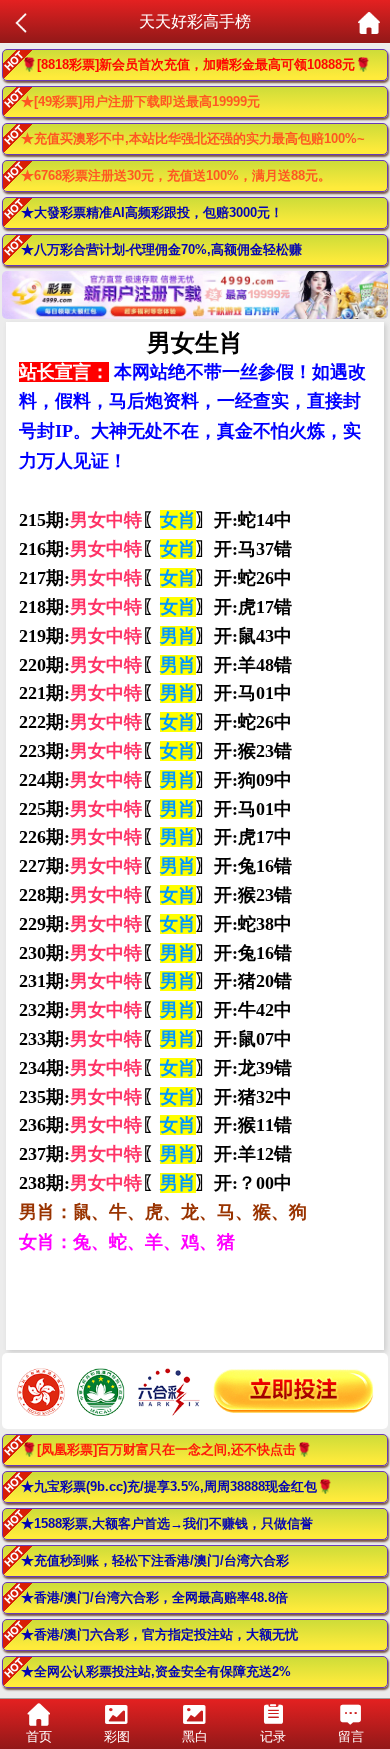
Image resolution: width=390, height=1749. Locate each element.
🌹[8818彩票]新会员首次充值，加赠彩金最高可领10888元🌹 (196, 64)
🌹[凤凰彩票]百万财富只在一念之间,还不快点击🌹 (166, 1449)
